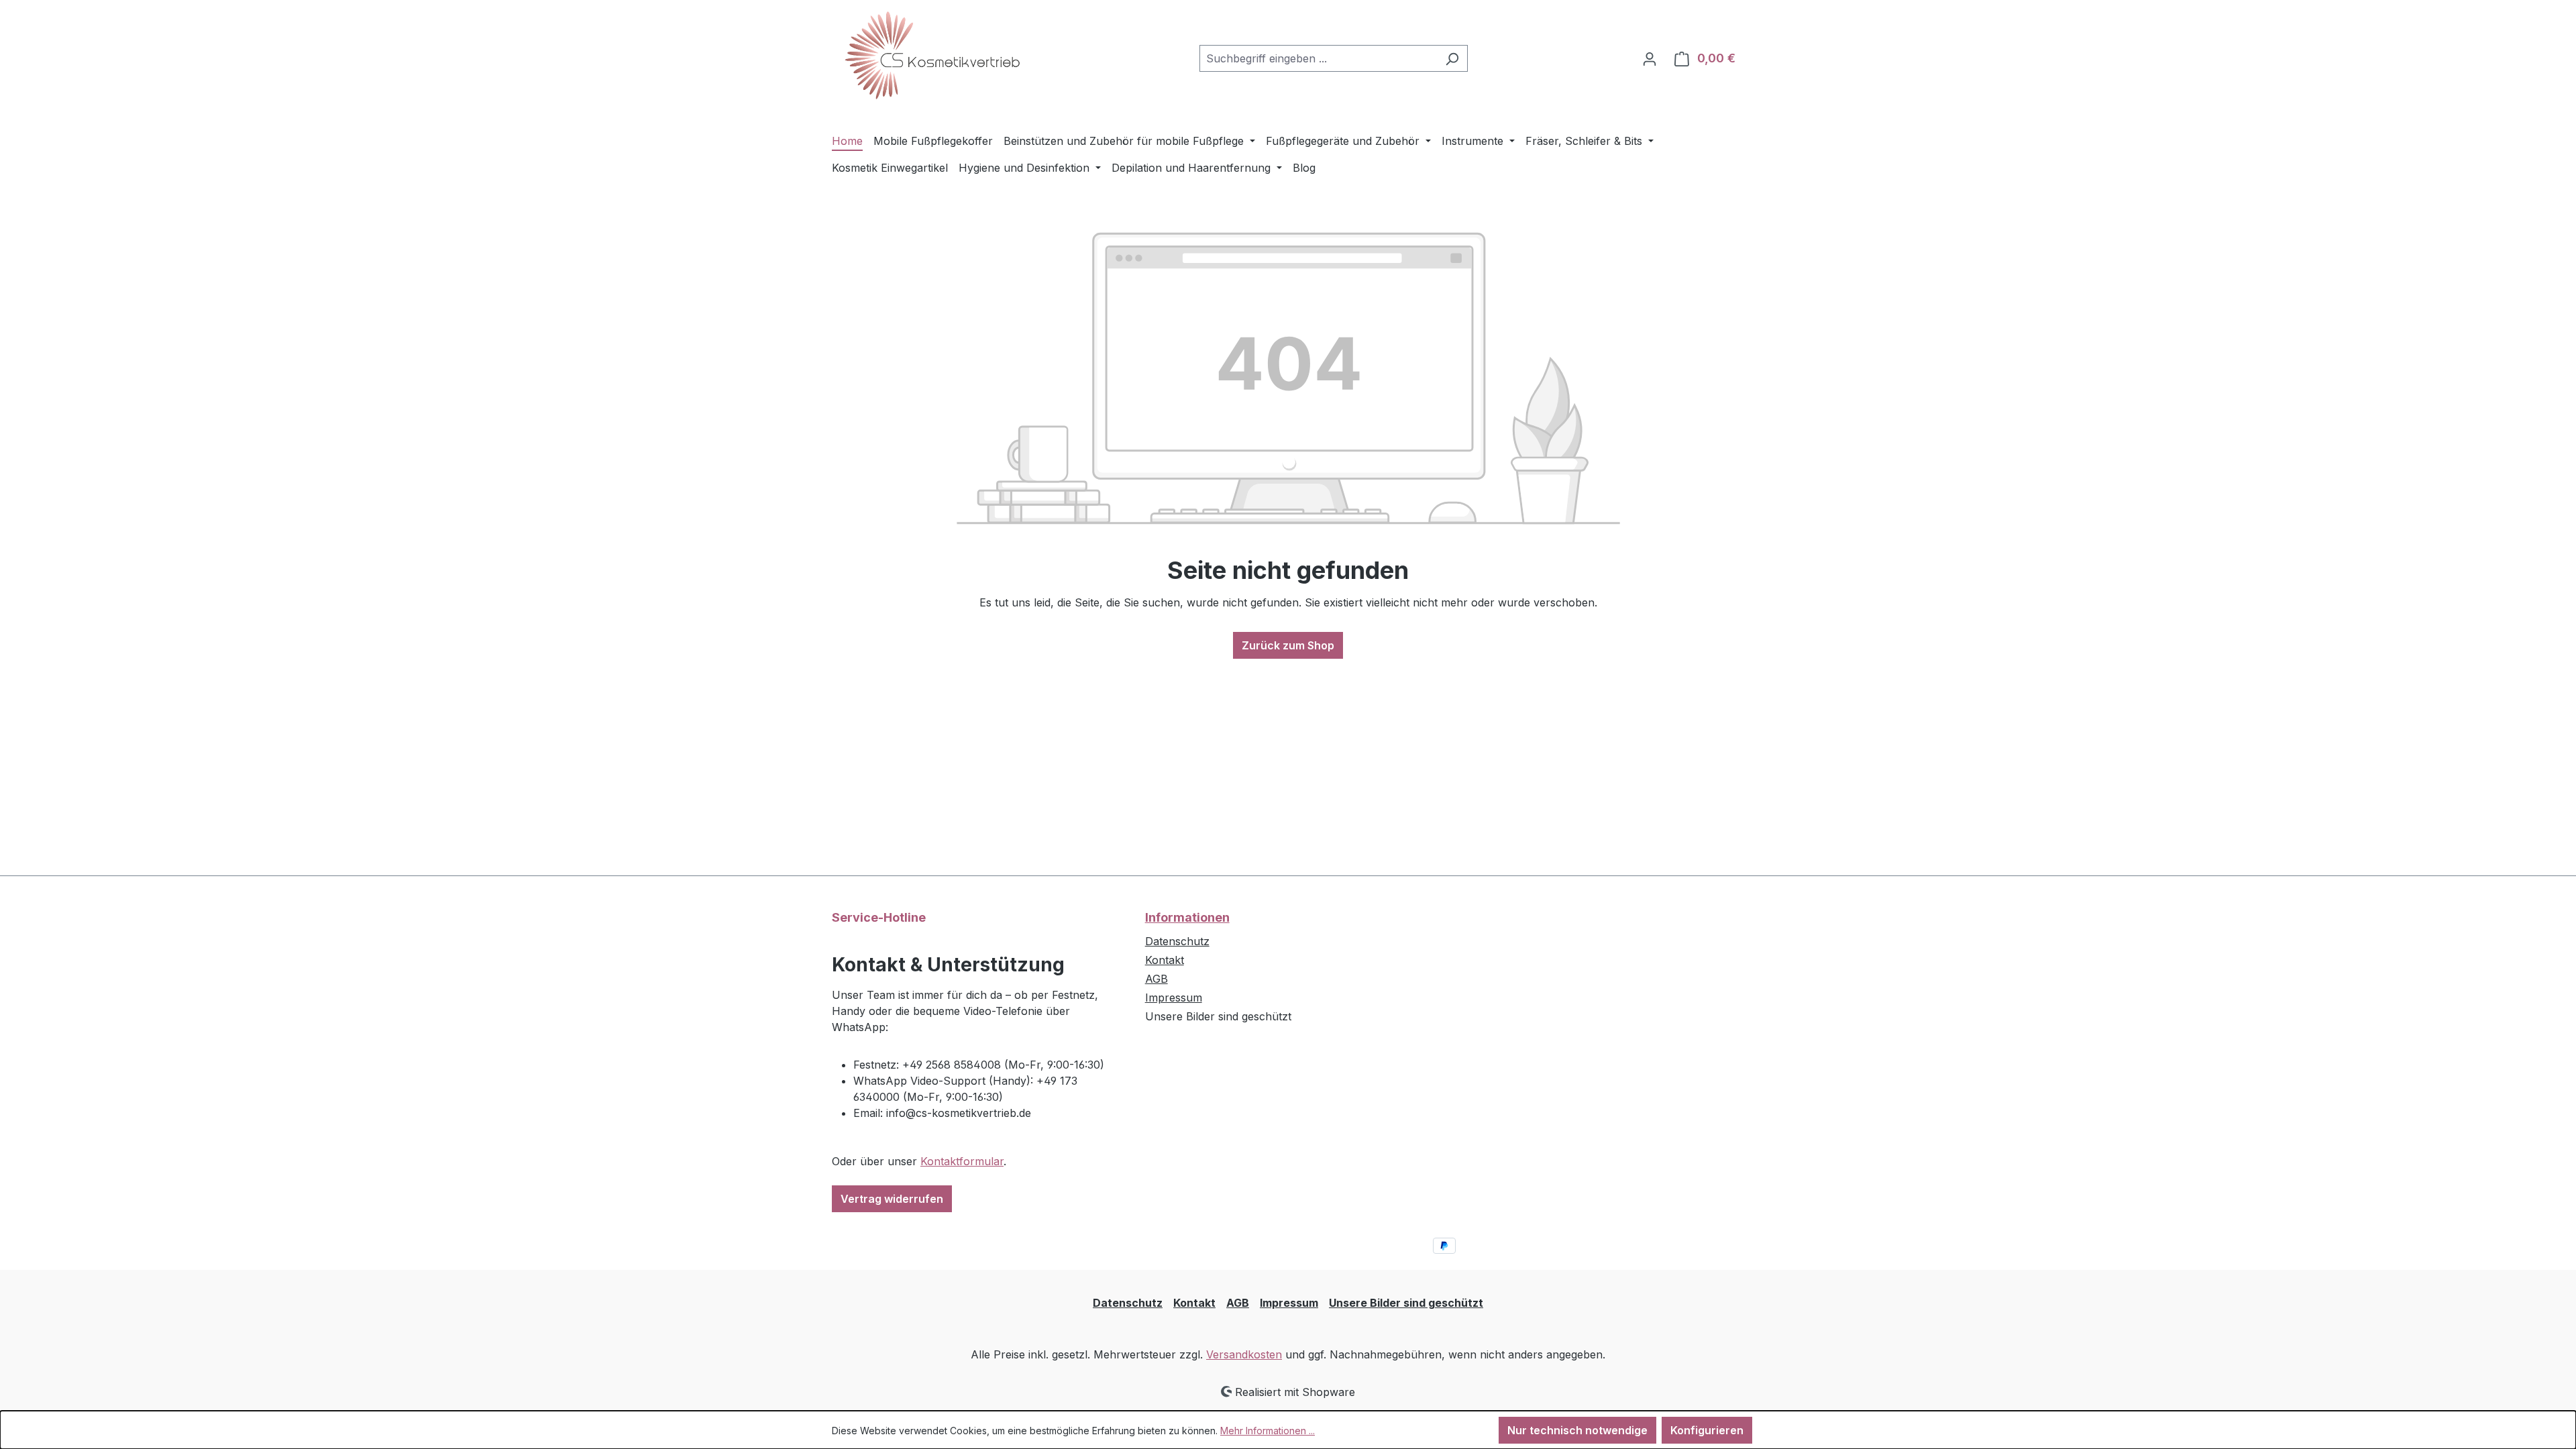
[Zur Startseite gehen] (932, 56)
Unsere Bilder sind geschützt (1406, 1303)
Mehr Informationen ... (1268, 1431)
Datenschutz (1177, 941)
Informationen (1187, 917)
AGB (1157, 979)
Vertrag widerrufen (892, 1199)
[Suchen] (1452, 58)
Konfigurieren (1707, 1430)
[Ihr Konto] (1650, 58)
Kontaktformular (962, 1161)
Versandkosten (1244, 1354)
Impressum (1174, 998)
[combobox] (1318, 58)
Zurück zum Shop (1288, 645)
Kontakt (1165, 960)
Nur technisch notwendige (1577, 1430)
